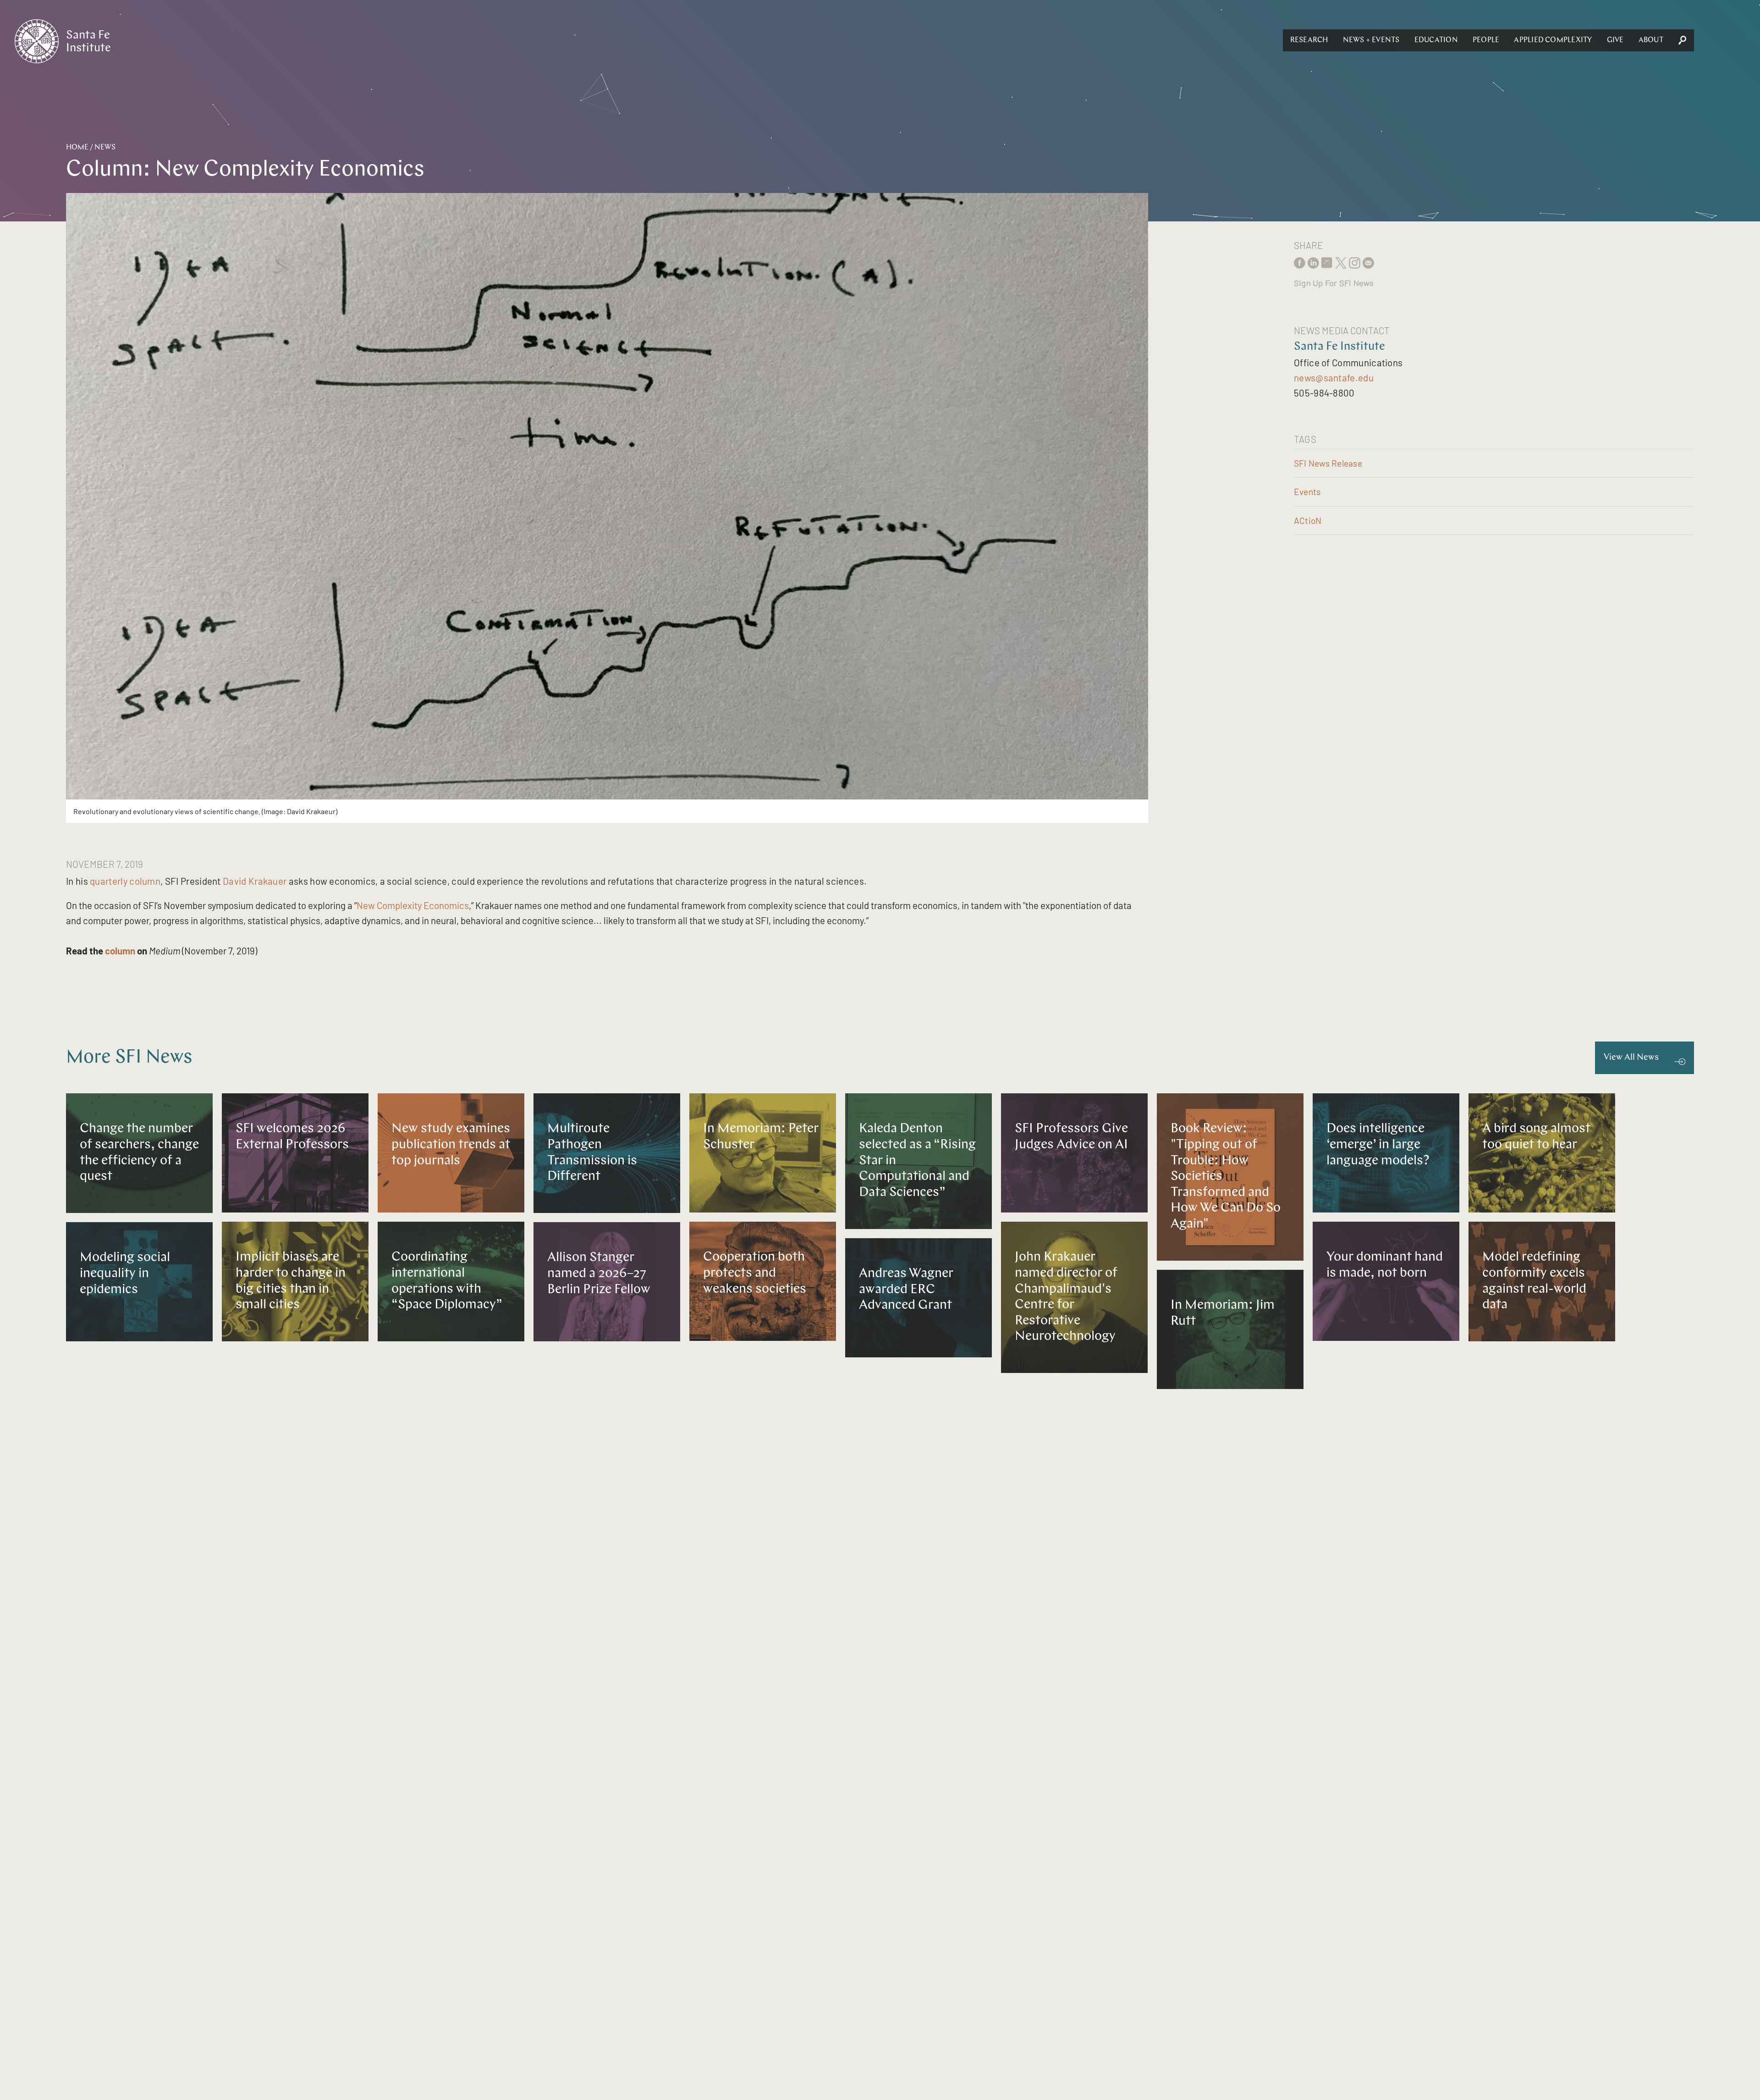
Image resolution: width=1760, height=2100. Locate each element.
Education (1436, 40)
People (1486, 40)
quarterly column (125, 881)
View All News (1631, 1058)
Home (77, 148)
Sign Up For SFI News (1334, 283)
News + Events (1371, 40)
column (120, 951)
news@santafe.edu (1334, 378)
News (105, 148)
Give (1615, 40)
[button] (1309, 40)
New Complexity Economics (413, 905)
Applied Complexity (1553, 40)
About (1651, 40)
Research (1309, 40)
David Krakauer (255, 881)
